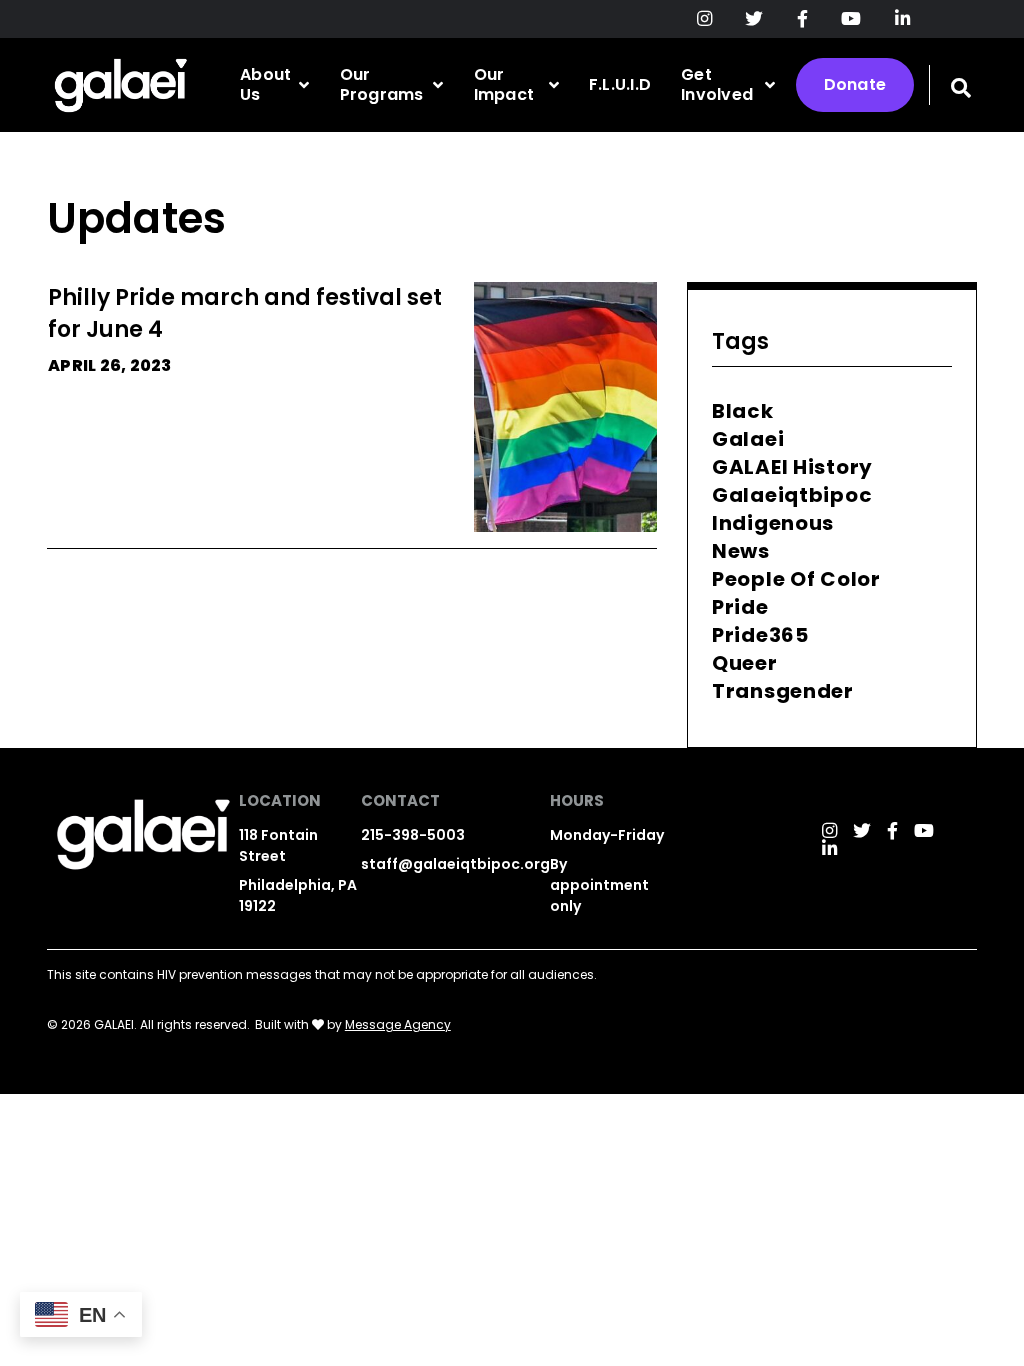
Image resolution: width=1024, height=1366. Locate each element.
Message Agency (398, 1024)
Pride (740, 607)
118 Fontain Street (278, 845)
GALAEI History (792, 467)
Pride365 (760, 635)
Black (743, 411)
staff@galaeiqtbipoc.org (455, 864)
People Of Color (796, 579)
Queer (745, 663)
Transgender (783, 691)
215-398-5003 (413, 835)
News (741, 551)
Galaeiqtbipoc (792, 495)
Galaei (748, 439)
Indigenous (773, 523)
